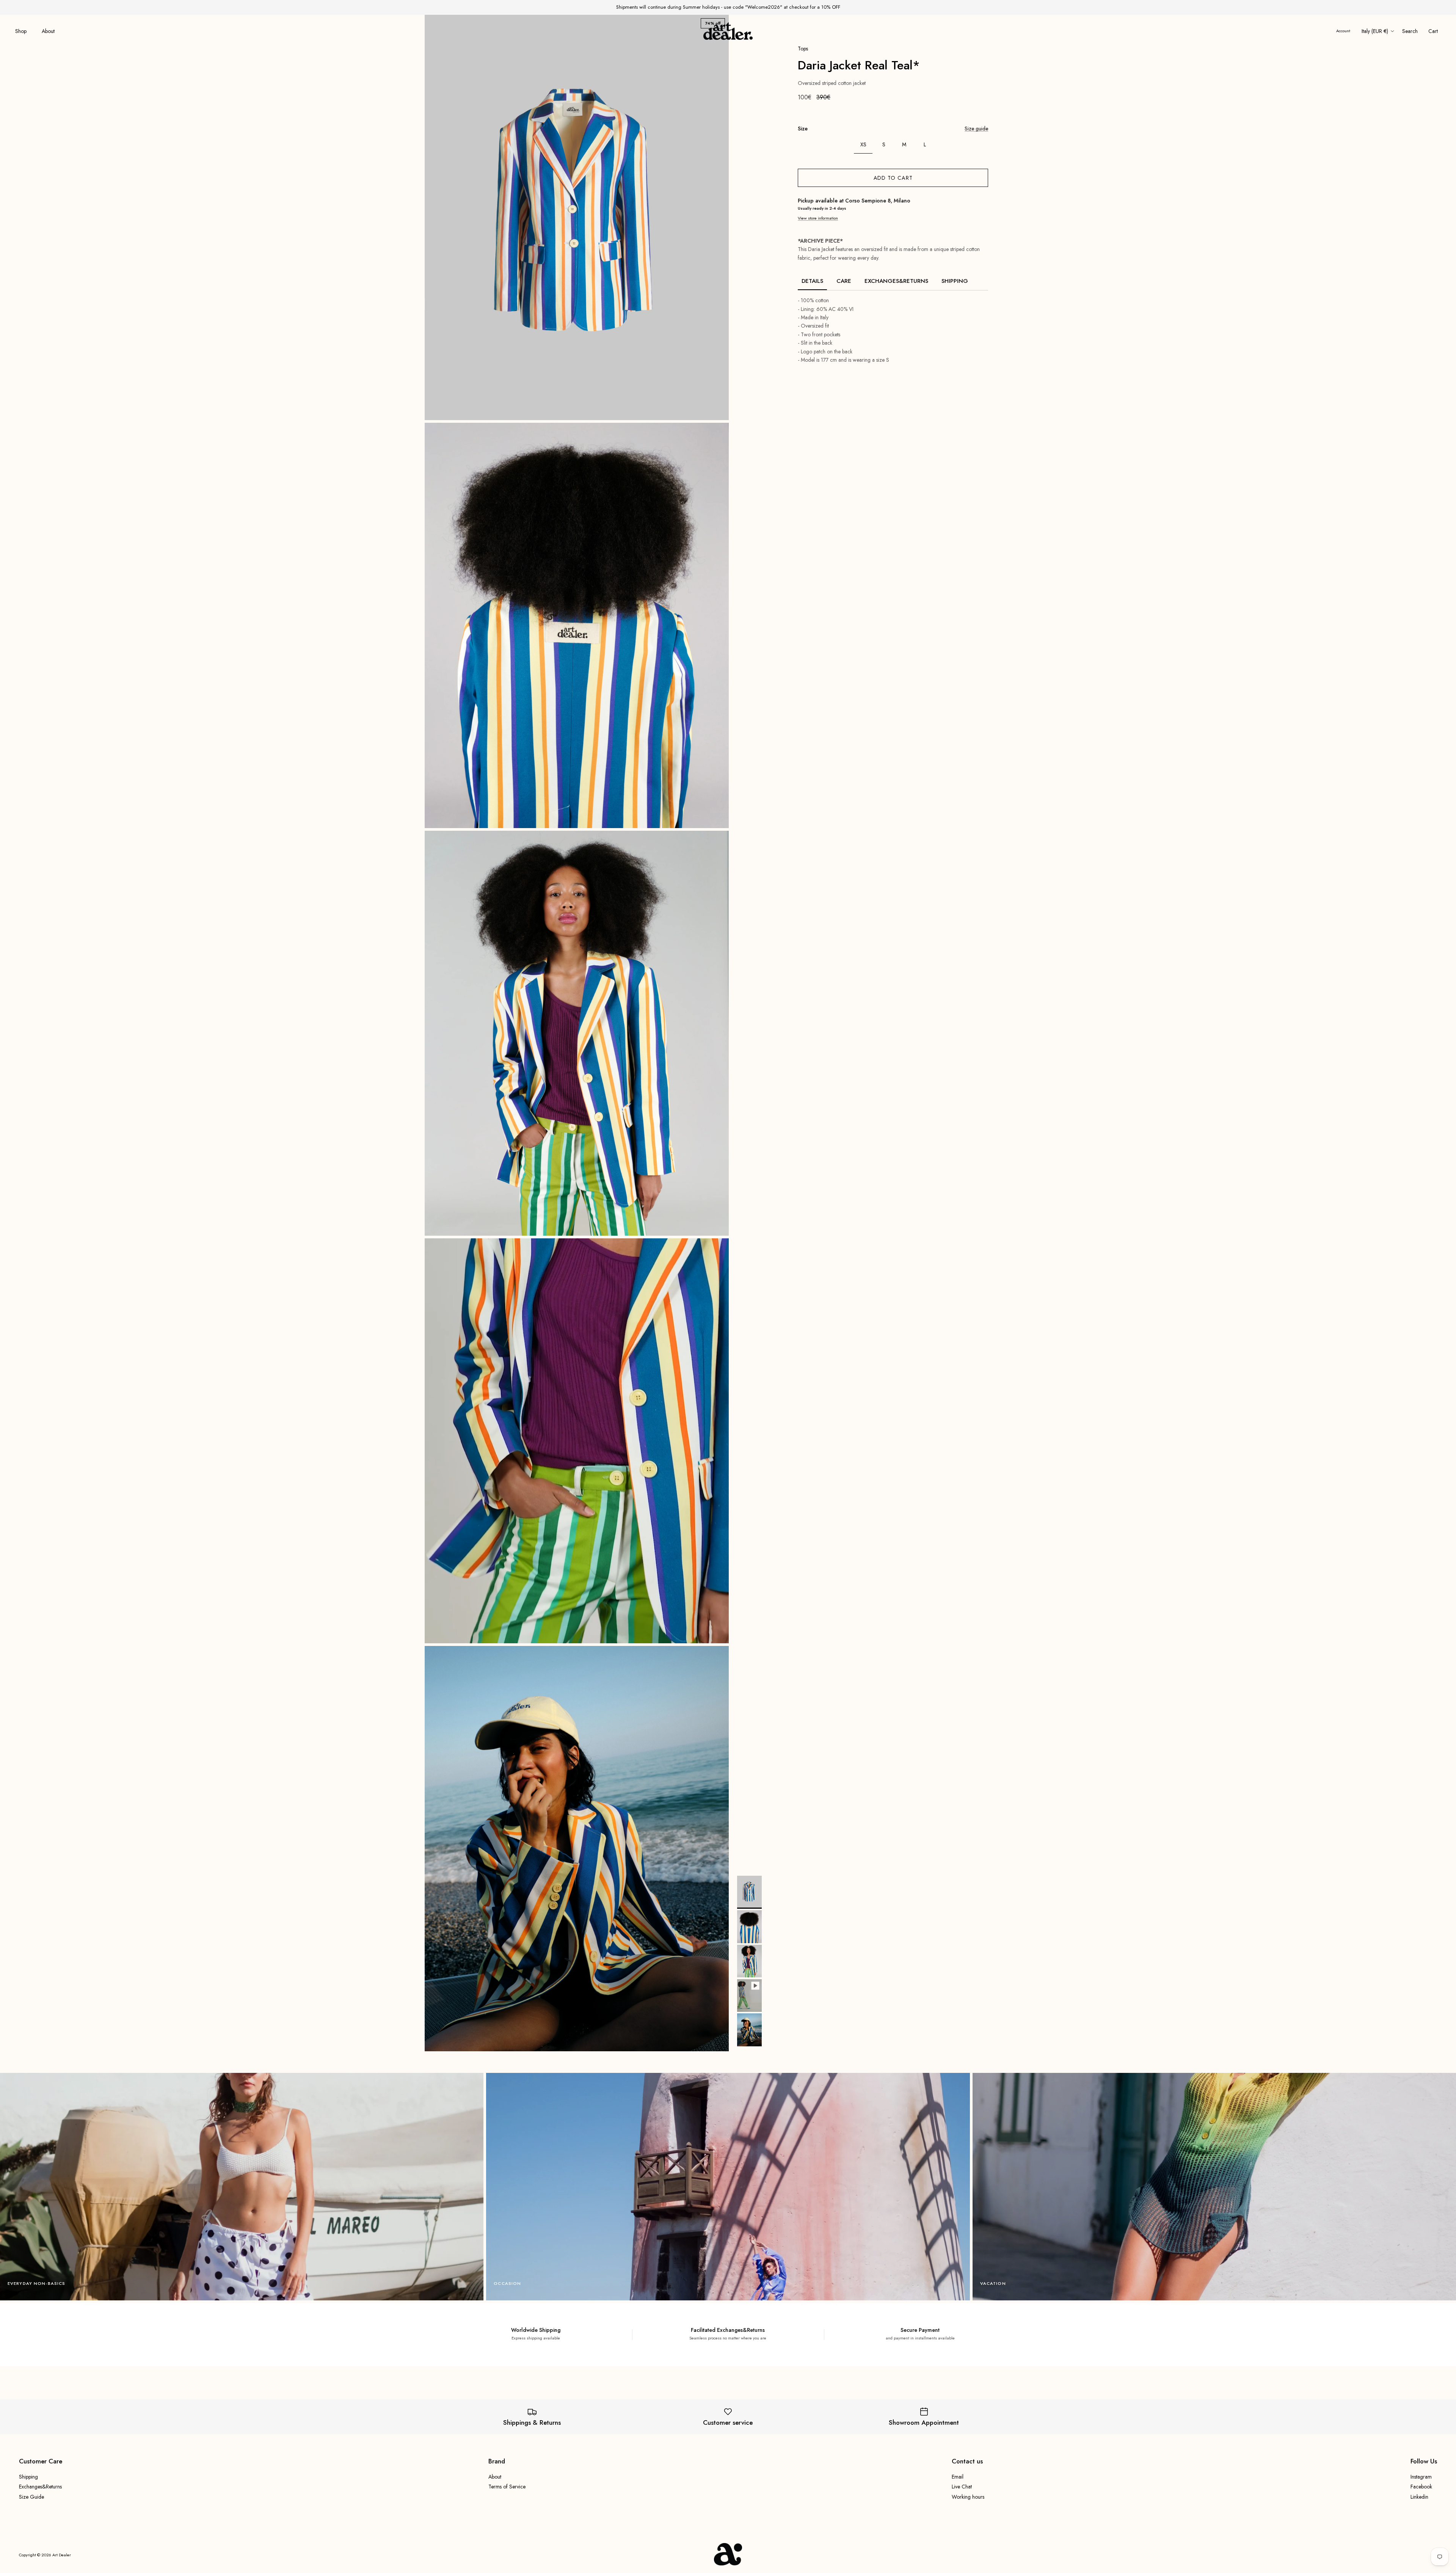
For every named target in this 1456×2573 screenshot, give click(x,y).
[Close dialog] (833, 1215)
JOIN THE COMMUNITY (785, 1349)
